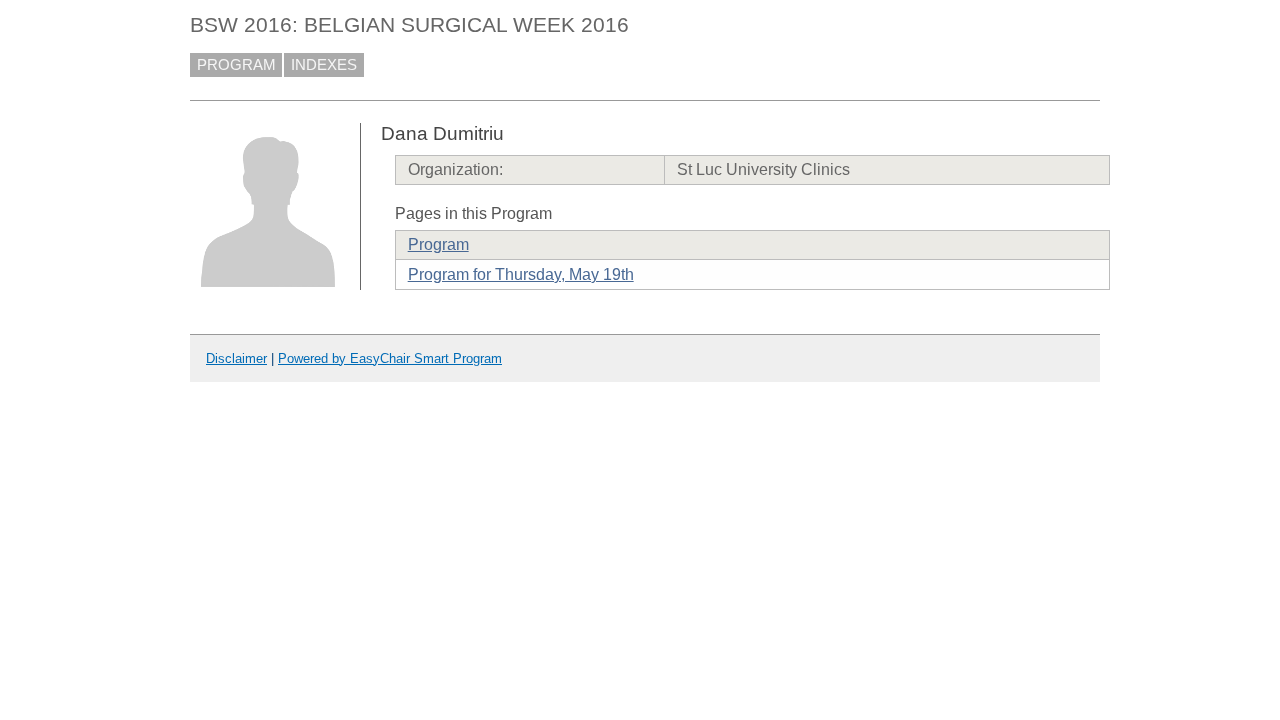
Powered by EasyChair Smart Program (390, 358)
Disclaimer (236, 358)
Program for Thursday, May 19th (521, 274)
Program (438, 244)
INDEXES (324, 65)
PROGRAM (236, 65)
